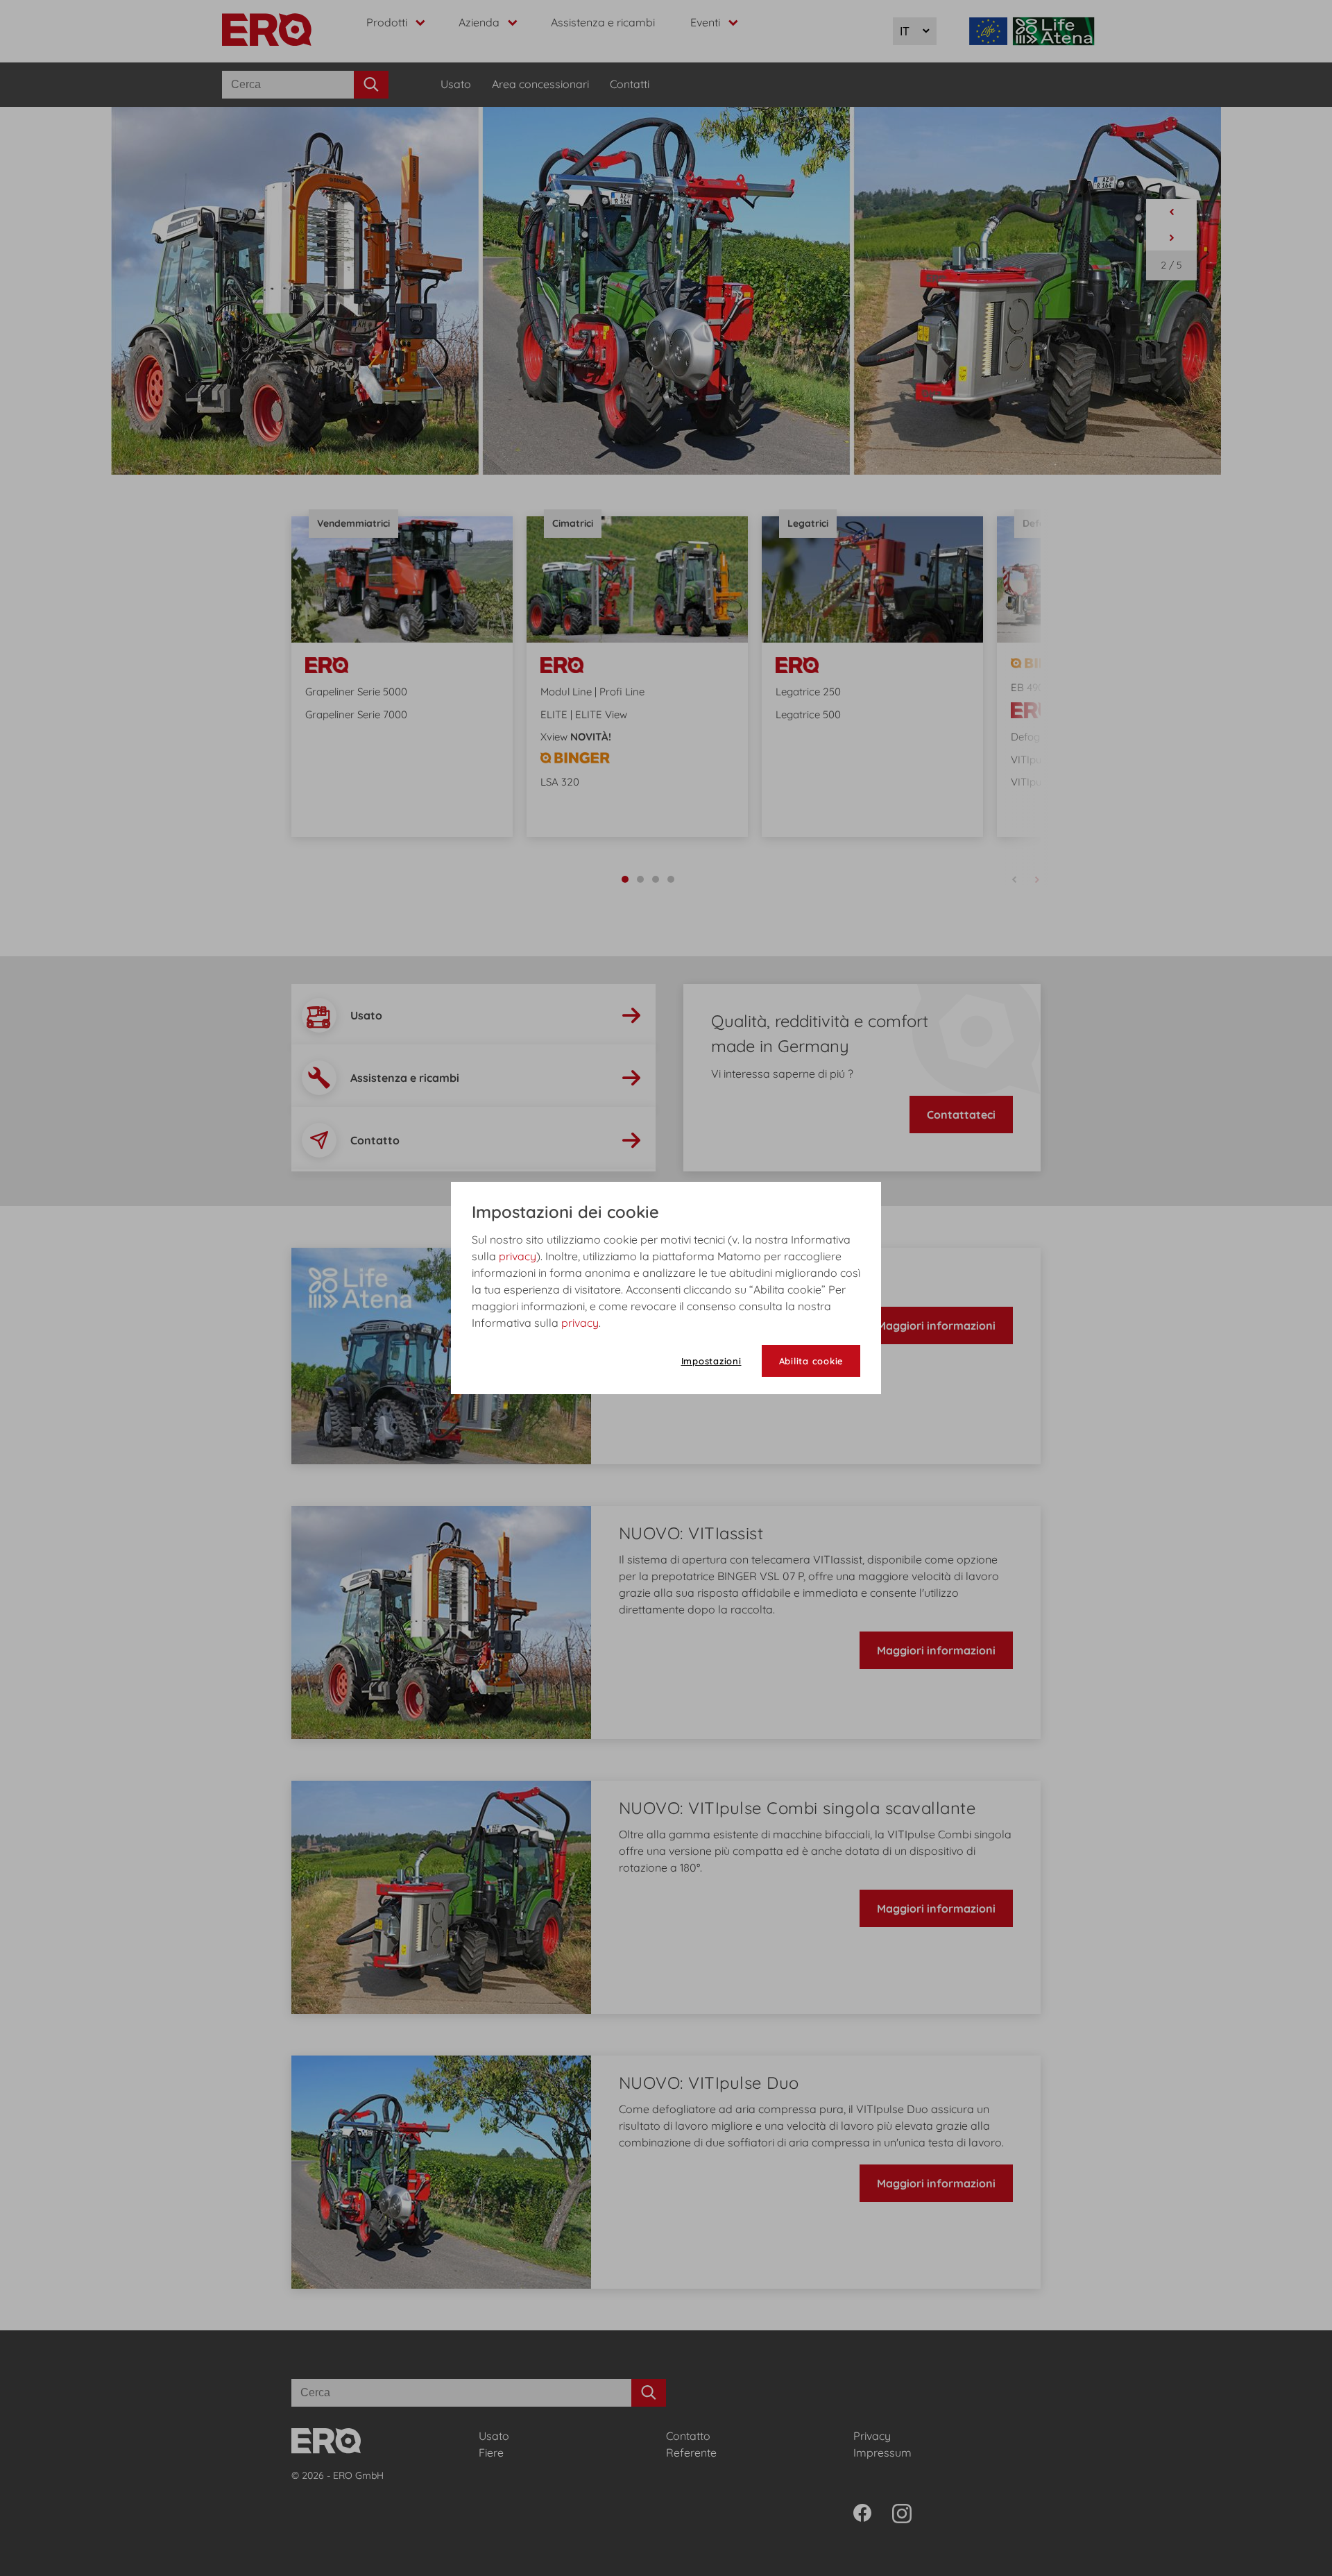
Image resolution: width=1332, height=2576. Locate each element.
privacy (518, 1256)
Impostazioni (711, 1361)
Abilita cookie (811, 1361)
